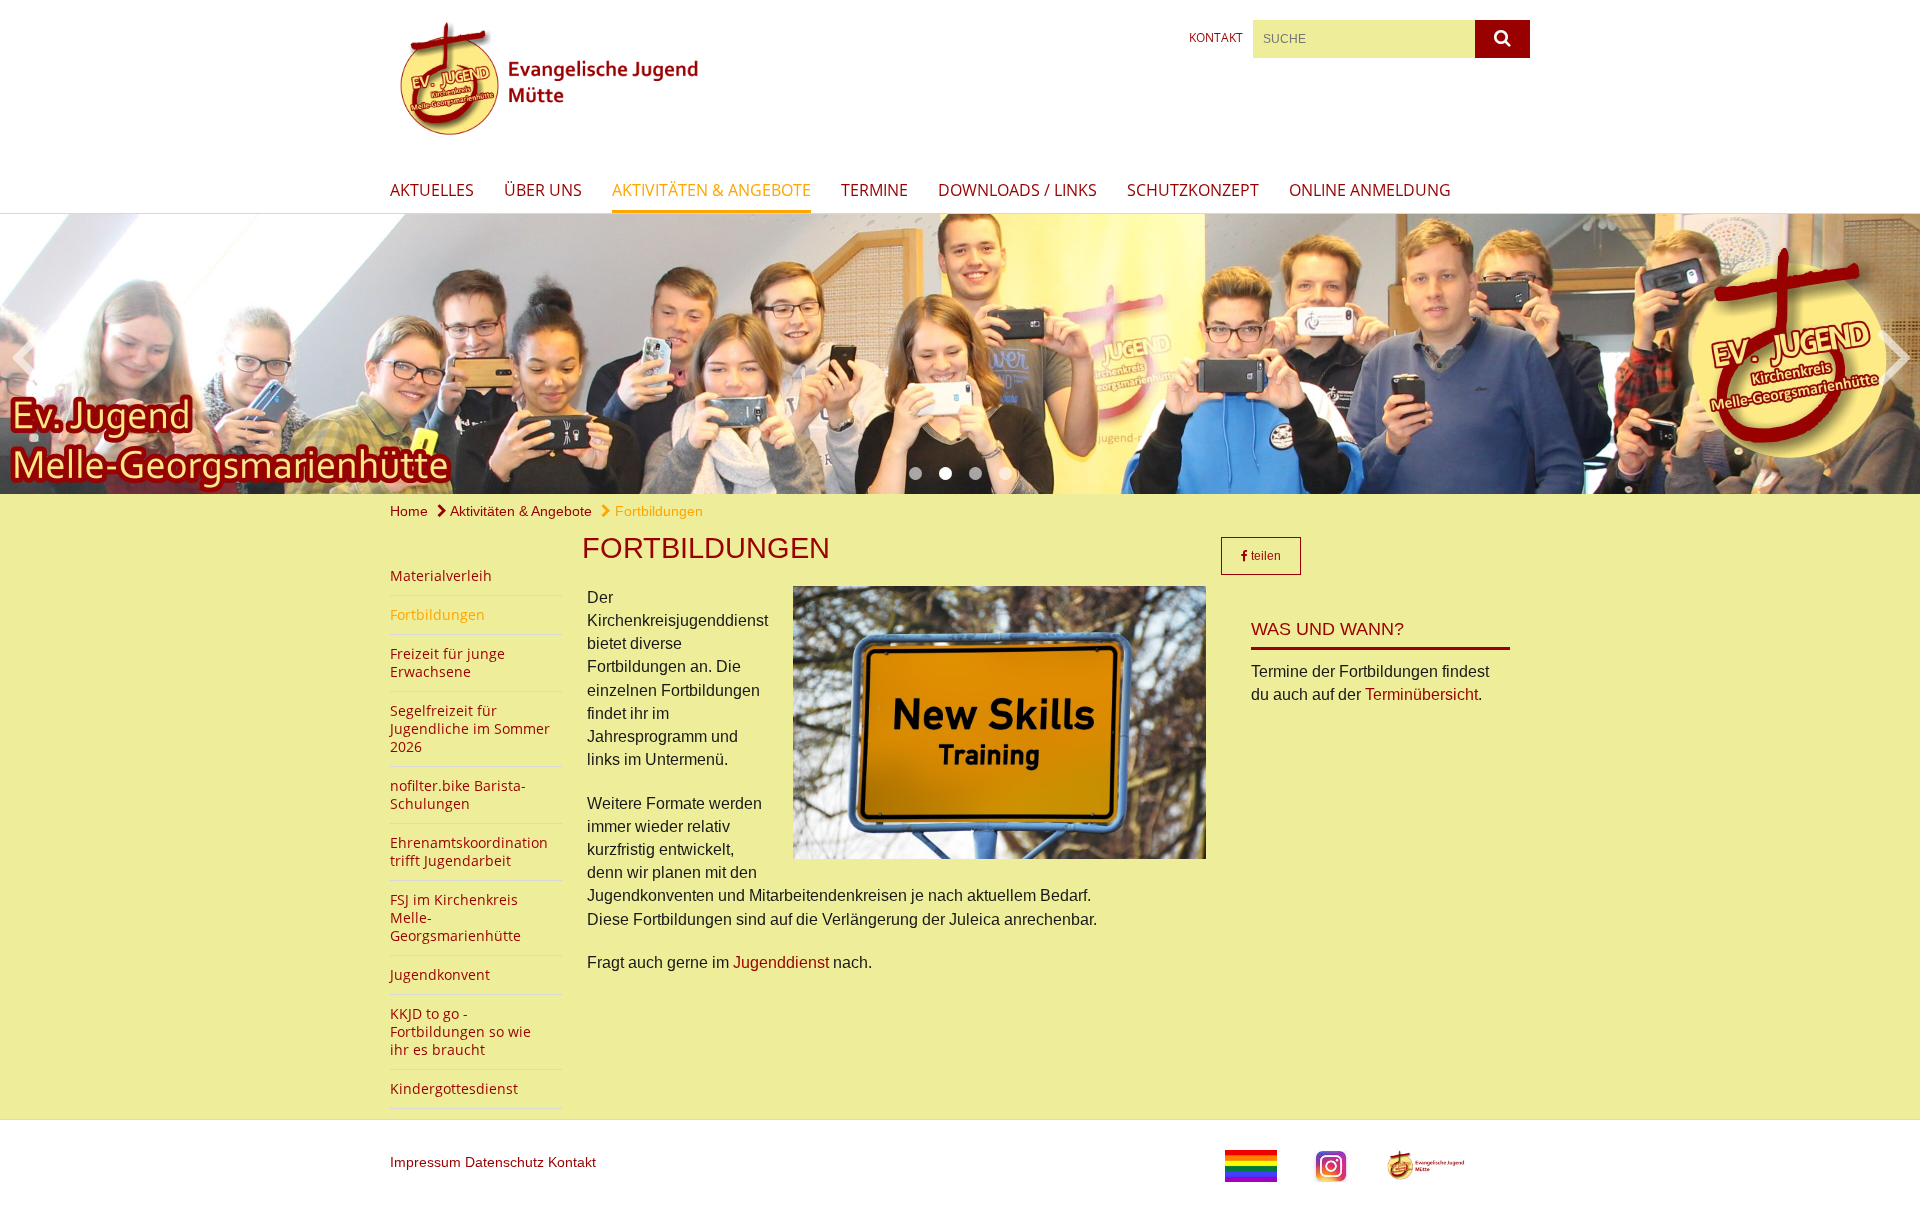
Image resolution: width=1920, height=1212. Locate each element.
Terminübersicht (1421, 694)
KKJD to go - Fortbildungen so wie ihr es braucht (460, 1031)
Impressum (427, 1162)
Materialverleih (441, 575)
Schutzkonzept (1193, 190)
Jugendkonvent (440, 974)
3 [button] (975, 474)
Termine (874, 190)
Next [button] (1894, 354)
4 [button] (1005, 474)
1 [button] (915, 474)
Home (409, 511)
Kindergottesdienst (454, 1088)
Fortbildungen (657, 511)
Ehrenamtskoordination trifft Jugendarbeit (469, 851)
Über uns (543, 190)
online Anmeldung (1370, 190)
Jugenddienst (783, 962)
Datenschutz (506, 1162)
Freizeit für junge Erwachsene (447, 662)
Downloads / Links (1017, 190)
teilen (1264, 556)
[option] (960, 354)
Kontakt (1216, 37)
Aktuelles (432, 190)
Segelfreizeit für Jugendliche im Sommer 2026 (470, 728)
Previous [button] (27, 354)
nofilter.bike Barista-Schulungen (458, 794)
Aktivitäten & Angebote (711, 190)
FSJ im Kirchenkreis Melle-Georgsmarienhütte (455, 917)
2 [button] (945, 474)
